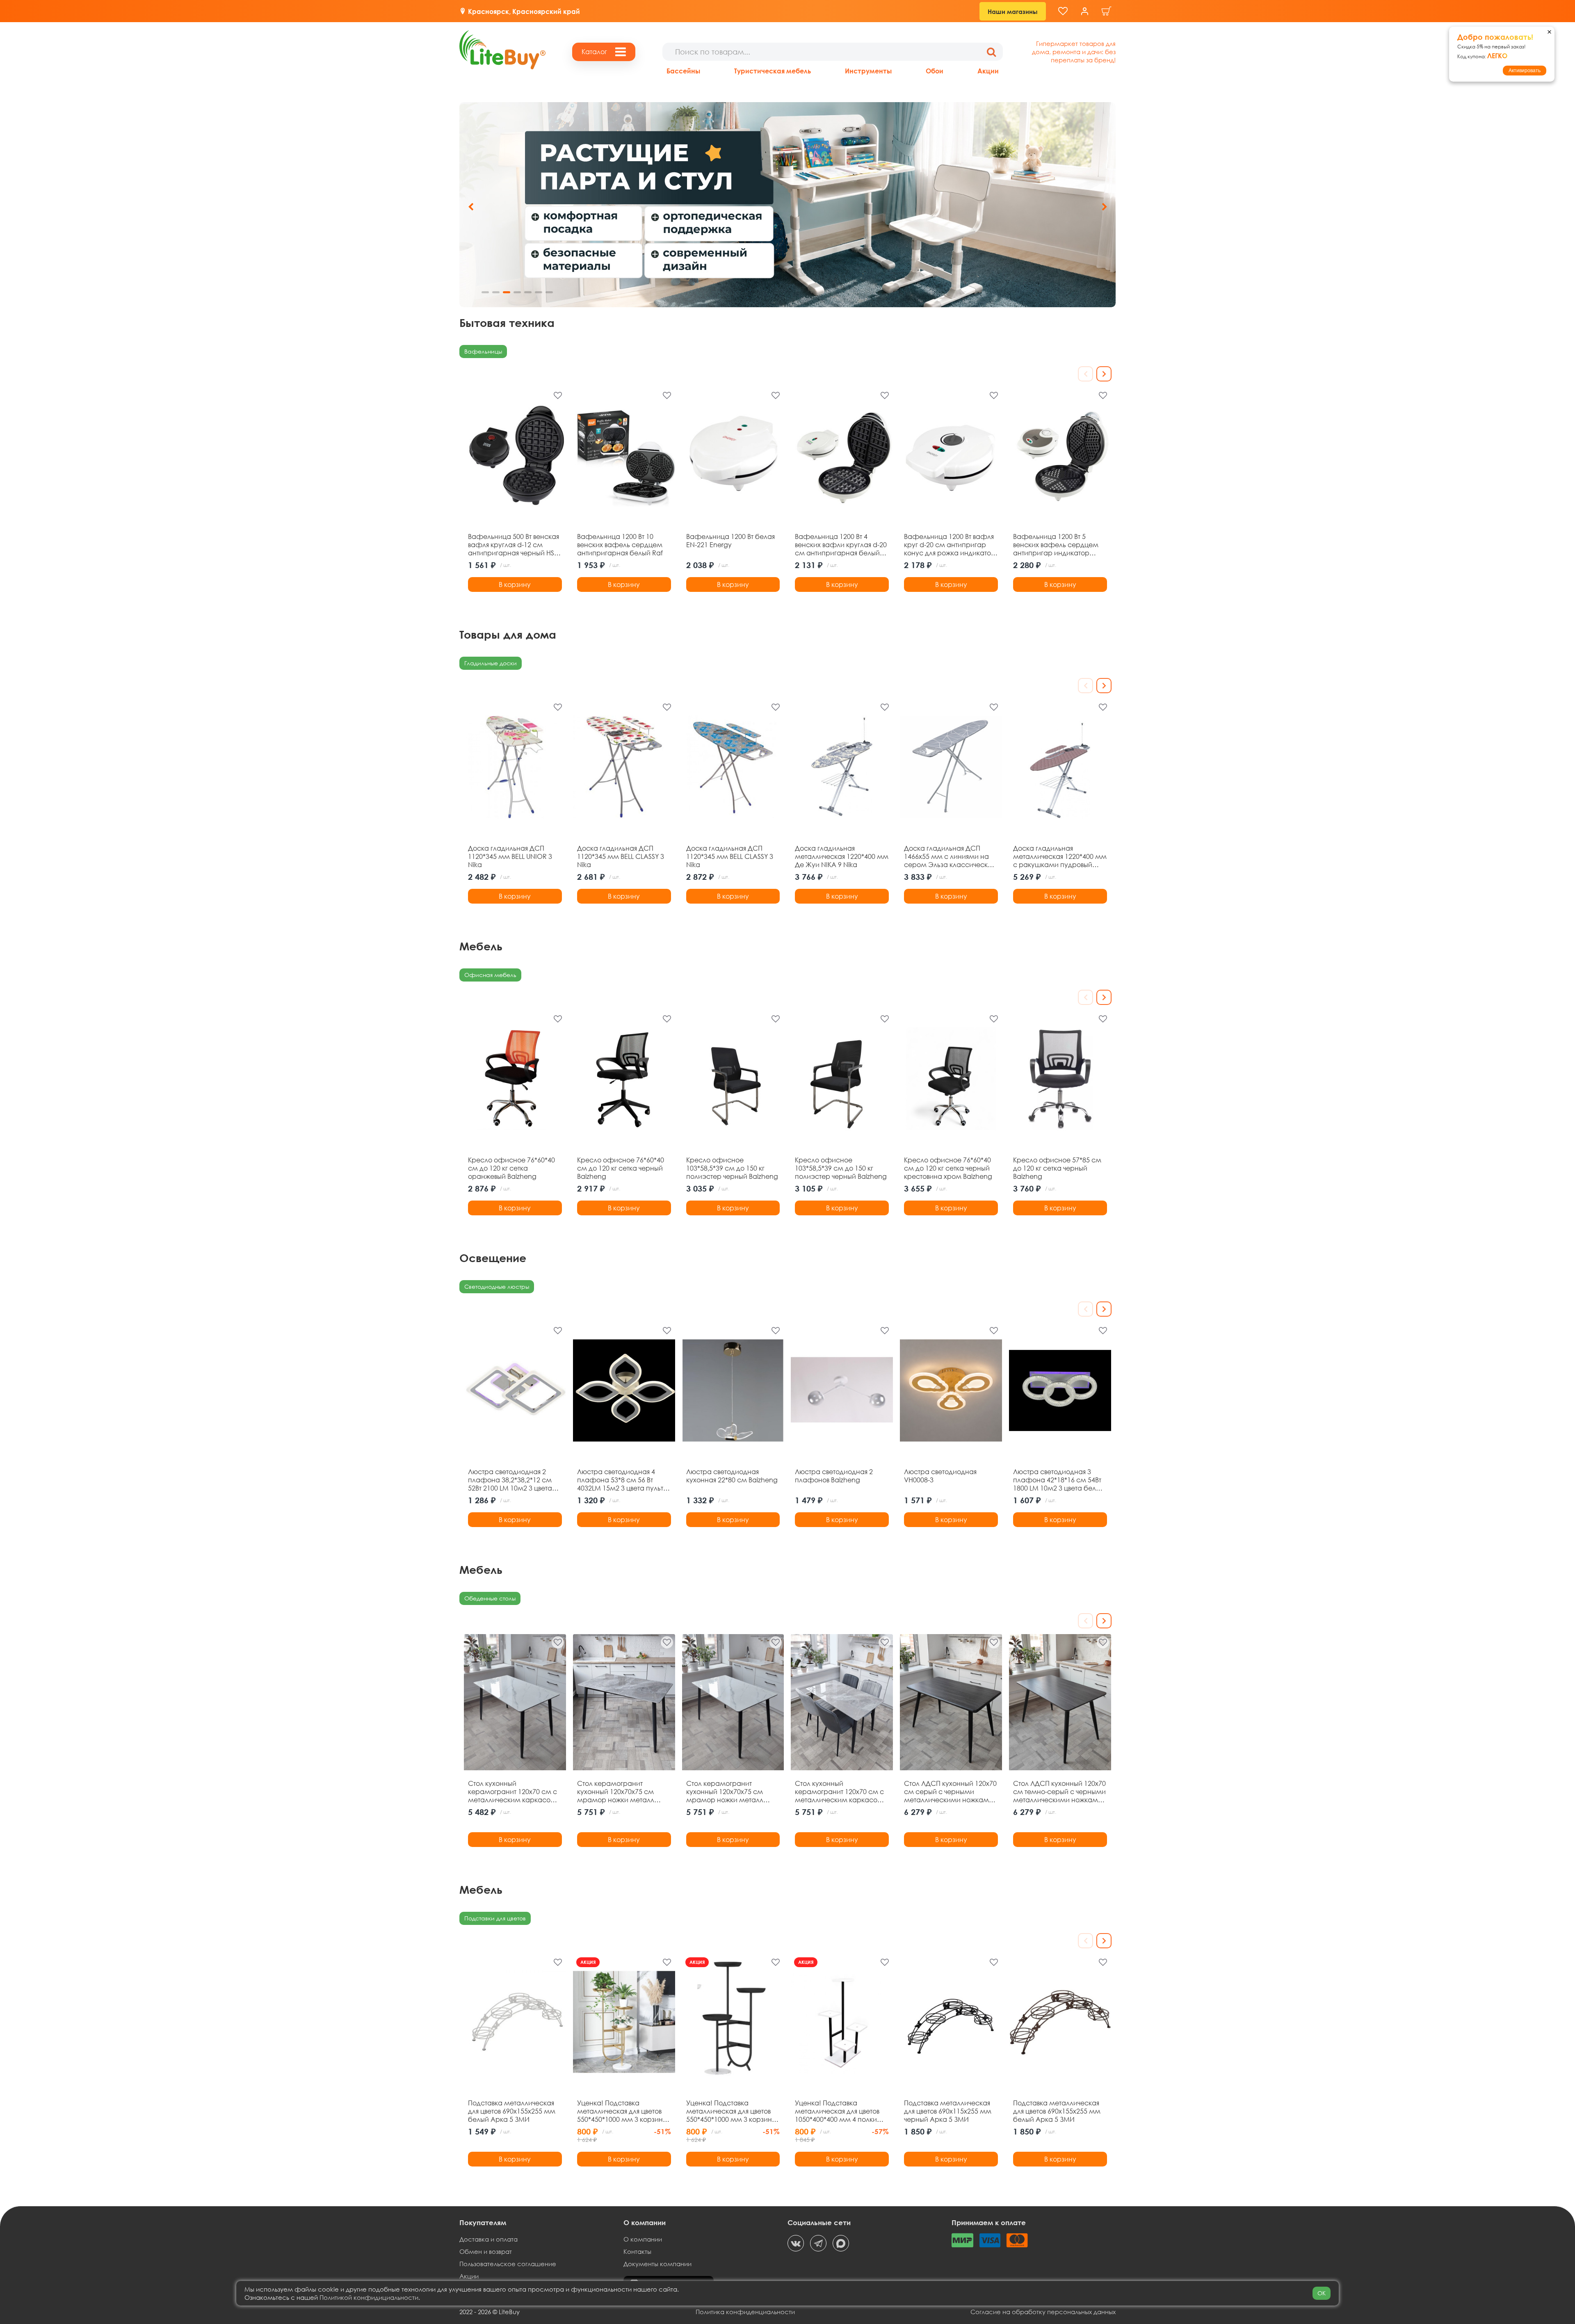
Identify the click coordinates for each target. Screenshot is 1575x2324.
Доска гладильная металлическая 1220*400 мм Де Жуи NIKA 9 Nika (842, 856)
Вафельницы (483, 351)
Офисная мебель (490, 975)
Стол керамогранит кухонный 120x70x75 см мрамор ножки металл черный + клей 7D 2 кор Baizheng (616, 1792)
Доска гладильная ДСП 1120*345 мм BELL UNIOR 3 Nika (510, 856)
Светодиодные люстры (497, 1286)
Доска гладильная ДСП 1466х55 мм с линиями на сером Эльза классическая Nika (950, 856)
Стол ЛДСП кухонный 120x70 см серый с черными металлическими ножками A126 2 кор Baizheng (950, 1792)
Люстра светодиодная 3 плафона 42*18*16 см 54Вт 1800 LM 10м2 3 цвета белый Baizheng (1059, 1480)
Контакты (637, 2251)
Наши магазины (1013, 11)
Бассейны (683, 71)
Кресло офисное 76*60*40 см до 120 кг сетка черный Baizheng (621, 1168)
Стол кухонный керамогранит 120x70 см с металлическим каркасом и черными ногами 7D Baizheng (839, 1792)
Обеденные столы (490, 1598)
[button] (1104, 207)
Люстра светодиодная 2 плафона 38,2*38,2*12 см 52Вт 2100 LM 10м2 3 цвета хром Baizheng (510, 1480)
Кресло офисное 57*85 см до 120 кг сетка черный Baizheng (1057, 1168)
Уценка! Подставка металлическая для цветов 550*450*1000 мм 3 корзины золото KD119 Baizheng (622, 2111)
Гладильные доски (491, 663)
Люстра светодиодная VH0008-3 (940, 1476)
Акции (988, 71)
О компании (643, 2239)
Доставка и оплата (488, 2239)
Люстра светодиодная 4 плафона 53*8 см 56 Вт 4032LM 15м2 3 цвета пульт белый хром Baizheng (620, 1480)
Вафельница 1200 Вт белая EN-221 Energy (730, 541)
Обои (935, 71)
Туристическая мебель (773, 71)
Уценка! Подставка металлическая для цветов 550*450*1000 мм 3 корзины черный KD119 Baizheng (731, 2111)
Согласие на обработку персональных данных (1043, 2312)
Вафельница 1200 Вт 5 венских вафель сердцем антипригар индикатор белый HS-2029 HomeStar (1056, 545)
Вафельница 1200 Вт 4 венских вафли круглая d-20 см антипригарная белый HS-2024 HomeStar (841, 545)
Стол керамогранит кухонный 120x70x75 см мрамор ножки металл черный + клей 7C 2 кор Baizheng (725, 1792)
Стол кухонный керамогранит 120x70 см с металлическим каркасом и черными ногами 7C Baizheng (512, 1792)
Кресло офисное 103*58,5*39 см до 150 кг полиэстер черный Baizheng (732, 1168)
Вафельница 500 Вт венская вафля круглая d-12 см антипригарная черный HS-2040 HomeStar (514, 545)
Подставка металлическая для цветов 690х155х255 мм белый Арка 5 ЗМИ (512, 2111)
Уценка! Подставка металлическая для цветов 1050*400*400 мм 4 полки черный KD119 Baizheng (837, 2111)
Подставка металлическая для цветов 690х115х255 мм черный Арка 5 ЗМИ (948, 2111)
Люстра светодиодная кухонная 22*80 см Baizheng (732, 1476)
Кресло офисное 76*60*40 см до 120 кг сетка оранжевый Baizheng (511, 1168)
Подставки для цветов (495, 1918)
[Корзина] (1107, 11)
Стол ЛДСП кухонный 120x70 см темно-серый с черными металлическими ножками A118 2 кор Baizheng (1059, 1792)
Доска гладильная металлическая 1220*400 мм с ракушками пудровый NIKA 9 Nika (1060, 856)
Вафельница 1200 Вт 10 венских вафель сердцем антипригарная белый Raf (620, 545)
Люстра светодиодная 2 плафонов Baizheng (834, 1476)
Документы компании (657, 2264)
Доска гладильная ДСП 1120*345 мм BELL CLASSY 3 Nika (621, 856)
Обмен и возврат (486, 2251)
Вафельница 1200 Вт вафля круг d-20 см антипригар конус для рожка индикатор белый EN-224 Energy (950, 545)
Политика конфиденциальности (745, 2312)
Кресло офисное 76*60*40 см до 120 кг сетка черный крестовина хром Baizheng (948, 1168)
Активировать (1525, 71)
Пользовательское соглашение (508, 2264)
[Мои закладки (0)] (1063, 11)
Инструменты (868, 71)
